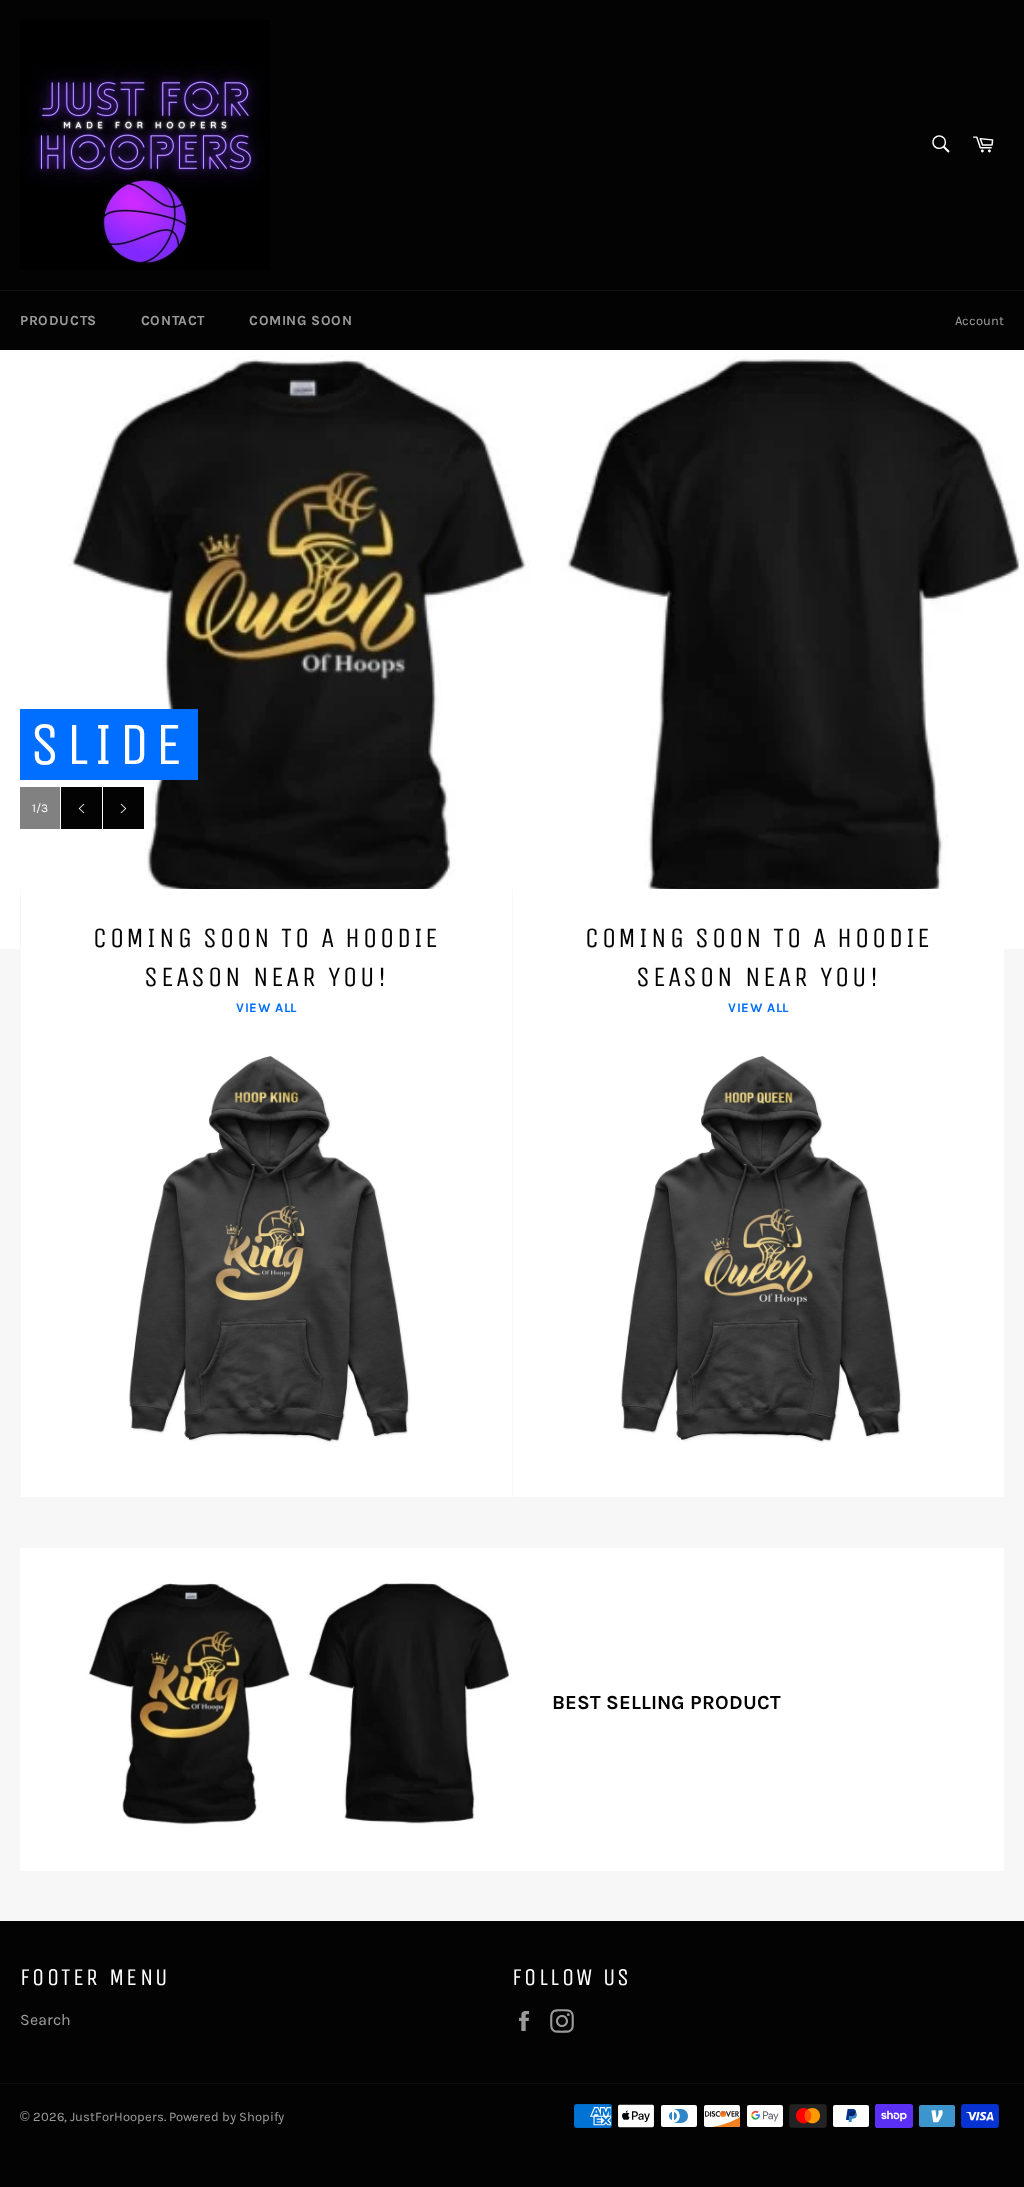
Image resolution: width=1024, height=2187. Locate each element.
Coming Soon (301, 320)
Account (979, 320)
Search (45, 2019)
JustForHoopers (117, 2116)
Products (58, 320)
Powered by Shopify (226, 2116)
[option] (512, 649)
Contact (173, 320)
